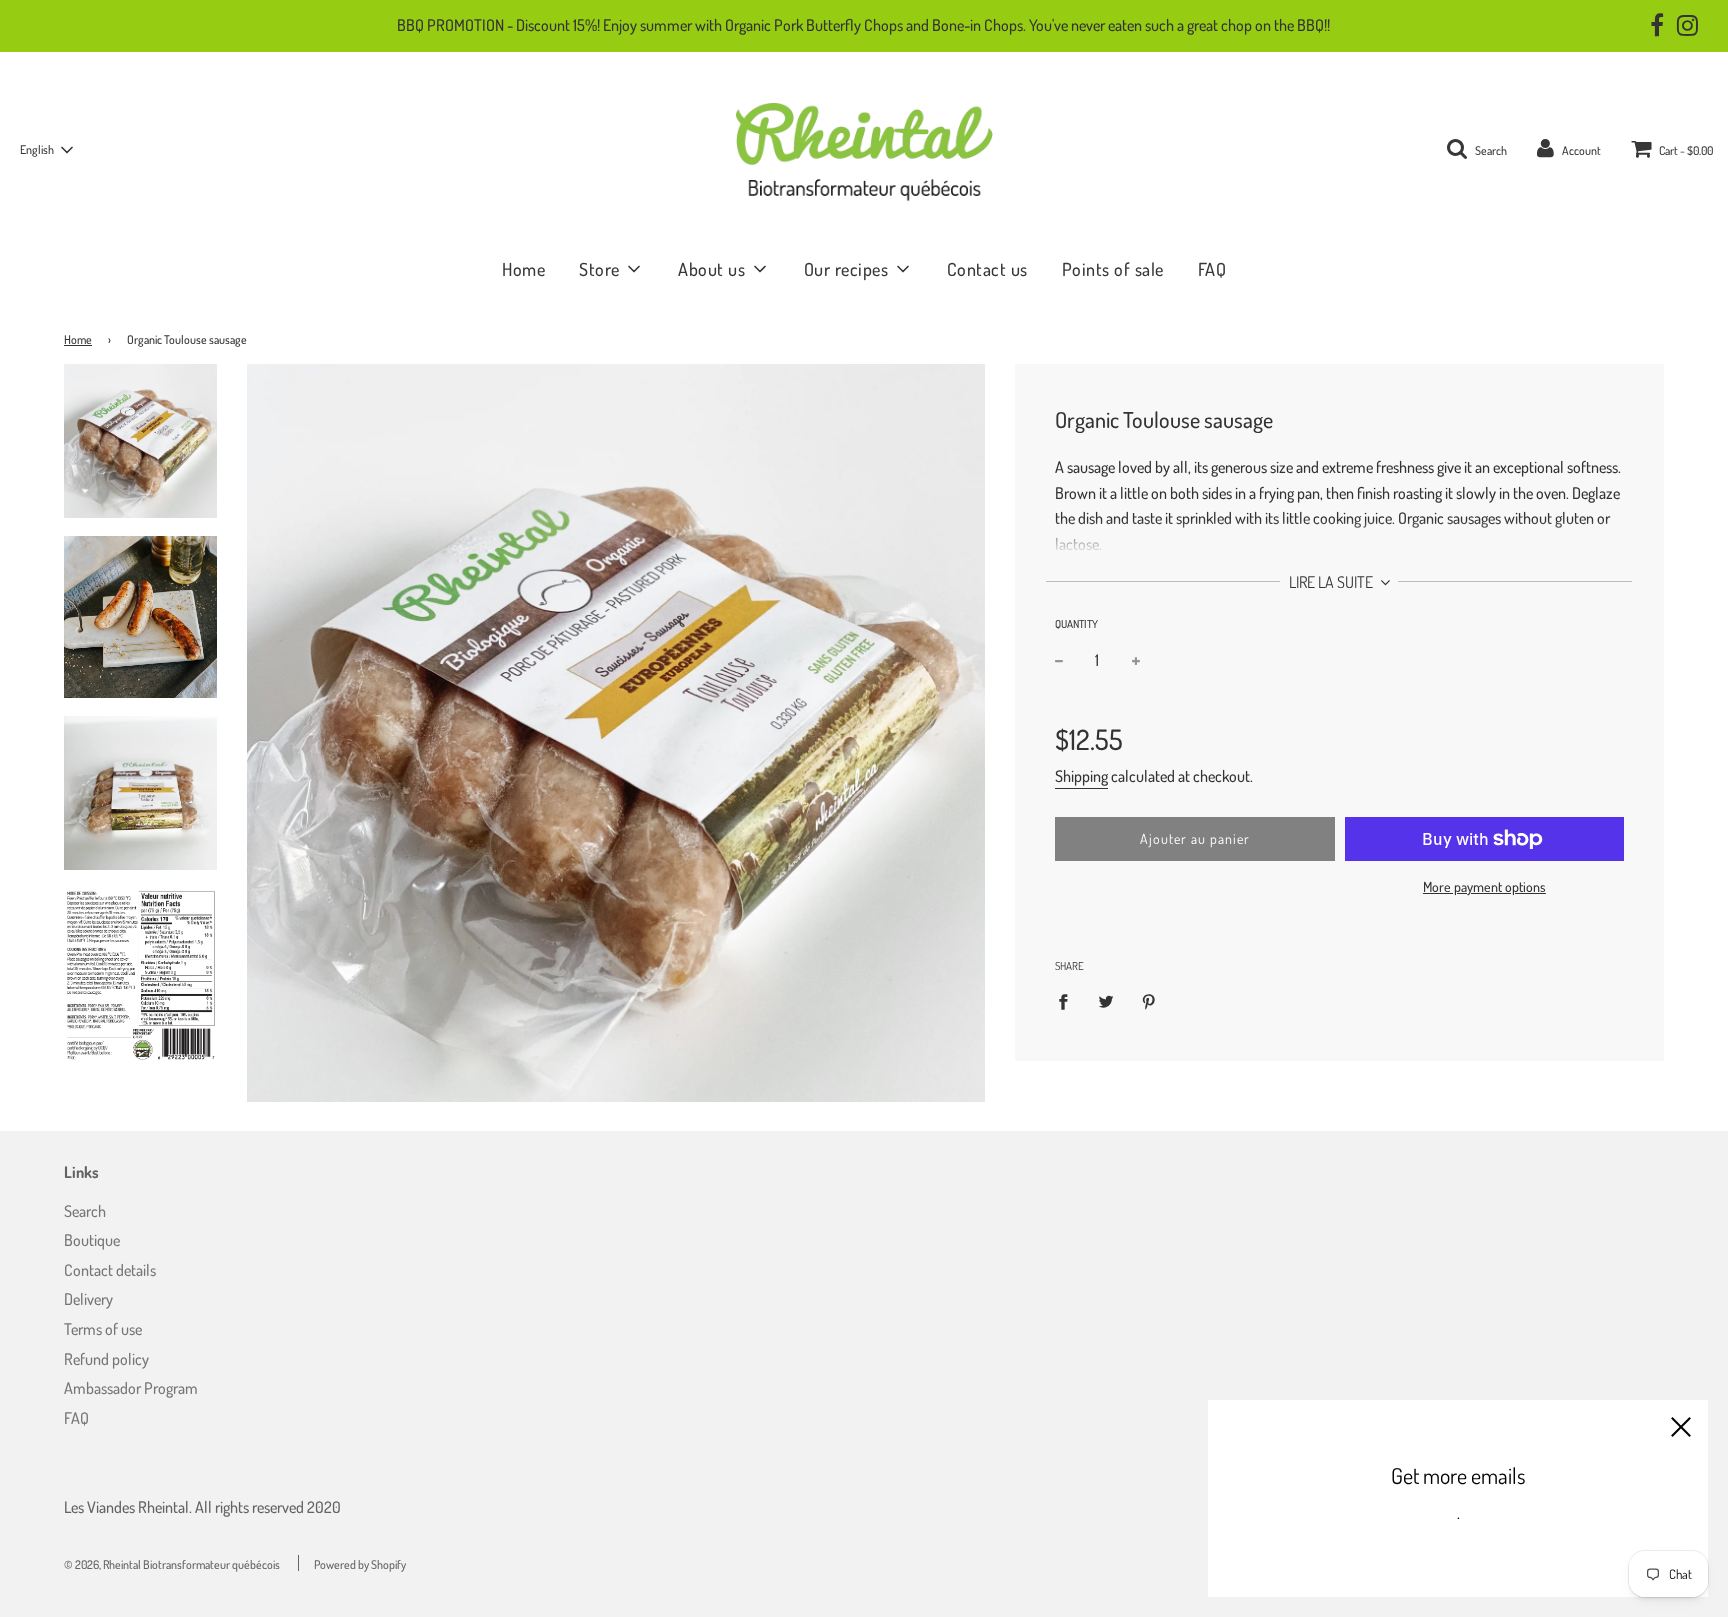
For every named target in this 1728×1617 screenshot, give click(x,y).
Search (85, 1211)
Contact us (987, 269)
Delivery (88, 1299)
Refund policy (106, 1359)
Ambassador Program (131, 1388)
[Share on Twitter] (1106, 1000)
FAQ (1212, 269)
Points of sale (1113, 269)
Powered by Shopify (360, 1564)
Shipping (1081, 776)
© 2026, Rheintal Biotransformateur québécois (172, 1564)
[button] (46, 150)
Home (523, 269)
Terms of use (103, 1329)
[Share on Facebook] (1069, 1000)
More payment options (1484, 886)
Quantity (1076, 624)
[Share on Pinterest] (1149, 1000)
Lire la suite (1332, 582)
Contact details (110, 1270)
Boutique (92, 1240)
